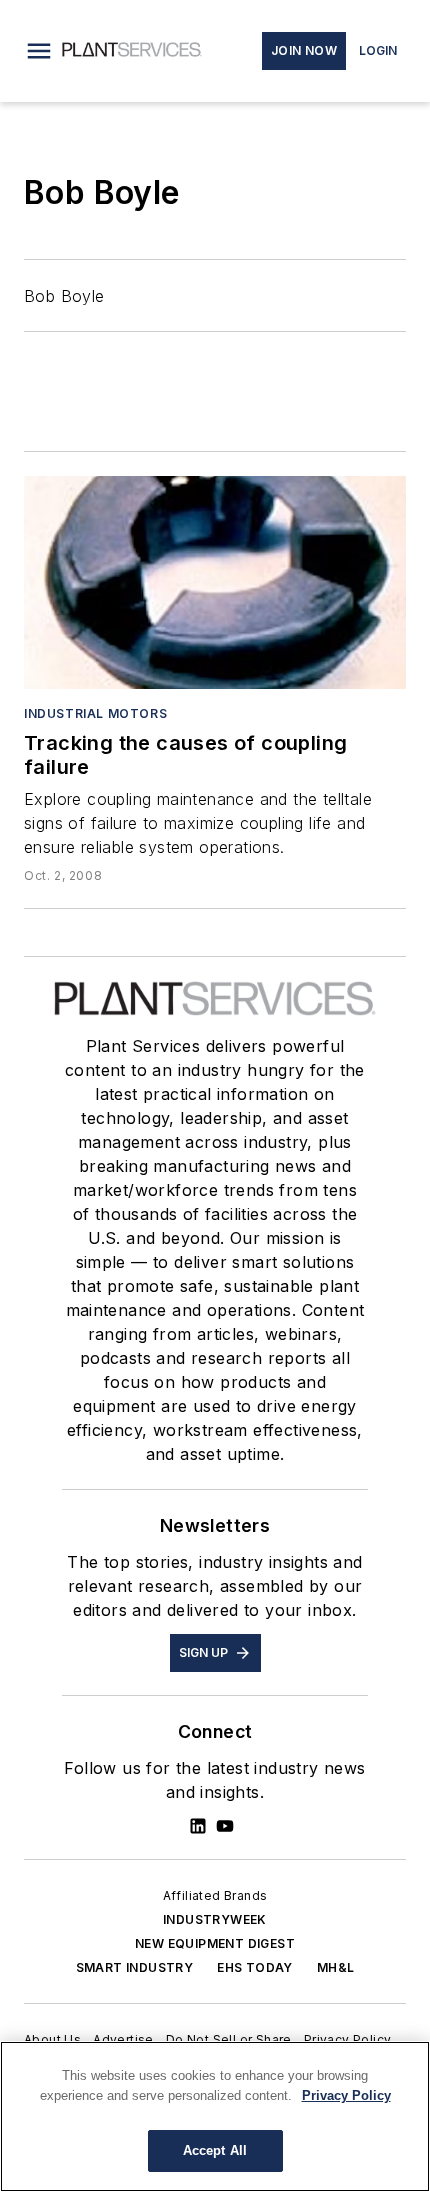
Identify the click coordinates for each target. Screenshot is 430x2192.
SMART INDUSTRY (135, 1967)
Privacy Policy (348, 2039)
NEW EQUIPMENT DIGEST (215, 1943)
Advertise (123, 2039)
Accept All (215, 2150)
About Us (52, 2039)
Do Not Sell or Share (229, 2039)
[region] (215, 2116)
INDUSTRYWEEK (215, 1919)
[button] (39, 51)
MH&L (336, 1967)
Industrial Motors (95, 713)
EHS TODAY (255, 1967)
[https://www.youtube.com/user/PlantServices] (225, 1826)
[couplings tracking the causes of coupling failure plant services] (215, 582)
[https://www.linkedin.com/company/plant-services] (198, 1826)
